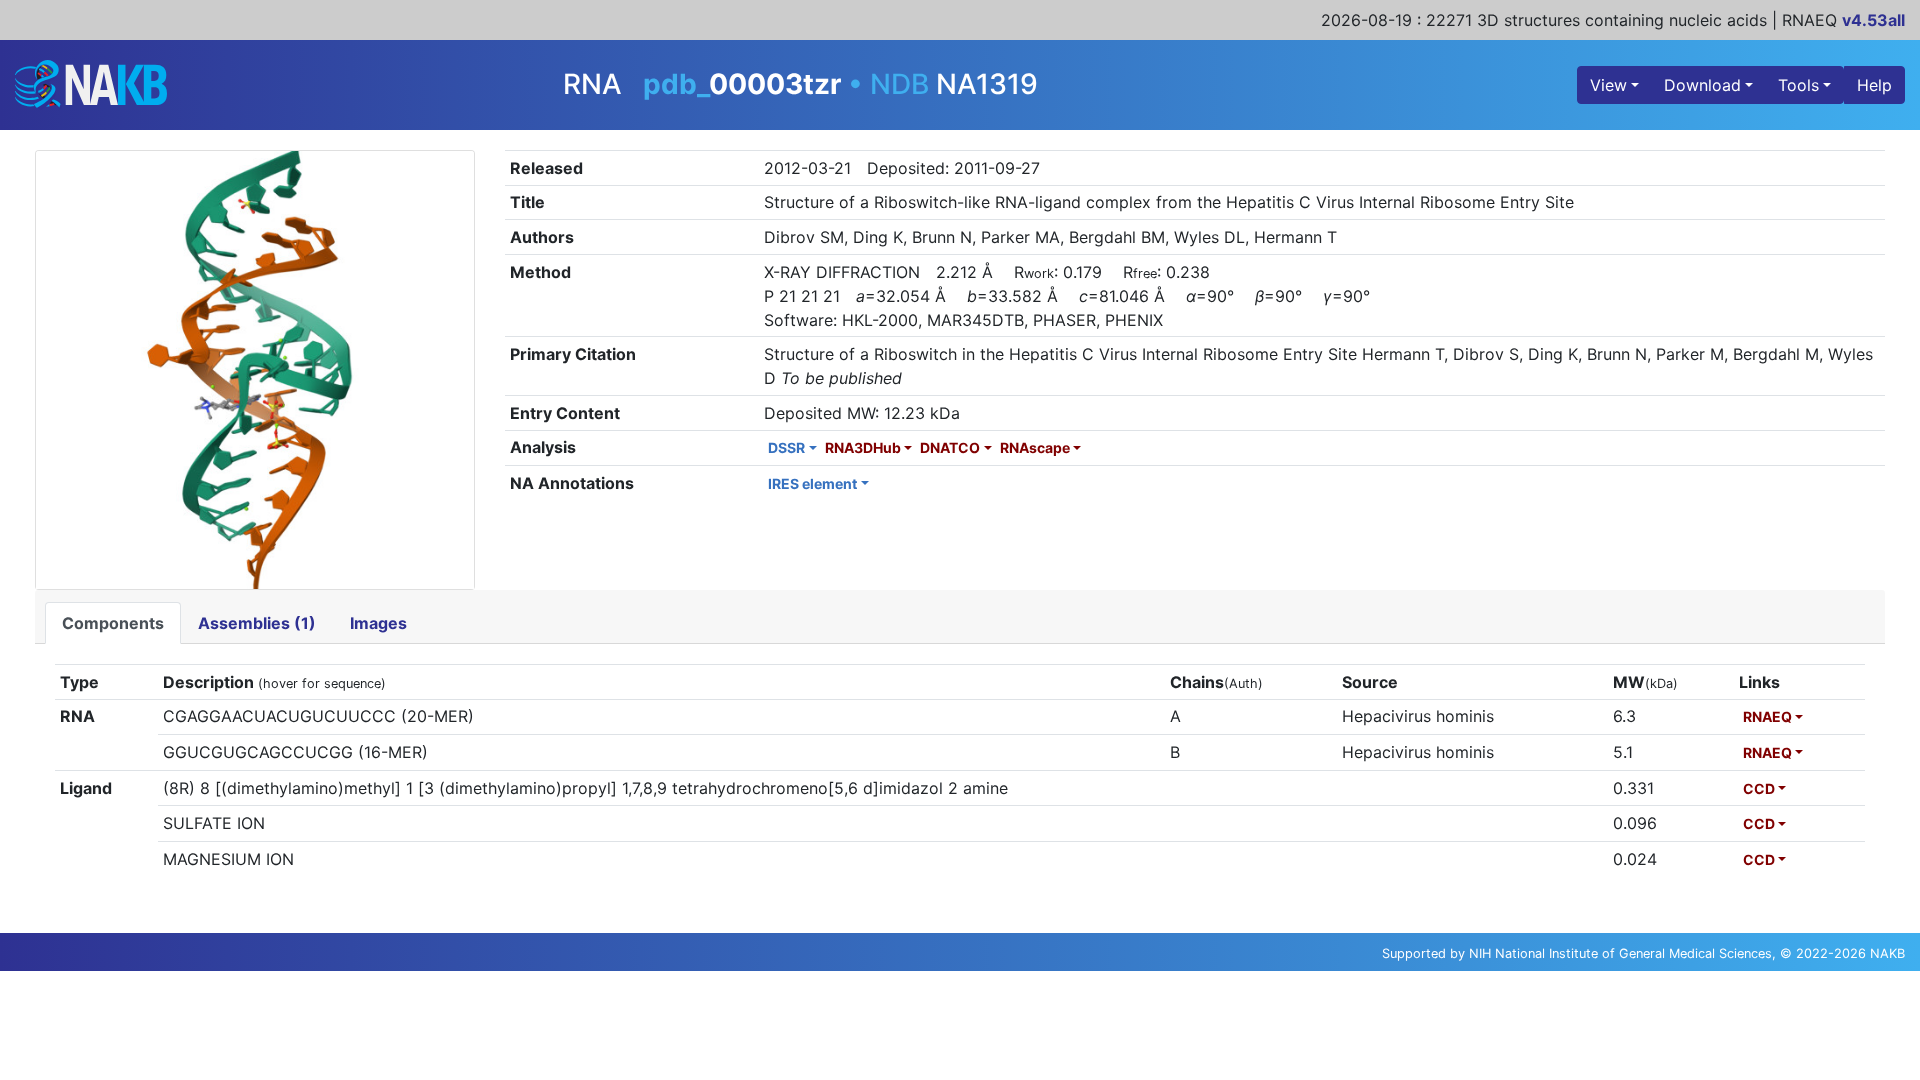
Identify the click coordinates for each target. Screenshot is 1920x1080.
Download (1702, 85)
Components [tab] (113, 623)
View (1608, 85)
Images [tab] (378, 623)
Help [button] (1874, 85)
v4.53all (1873, 20)
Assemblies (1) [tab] (257, 623)
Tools (1798, 85)
